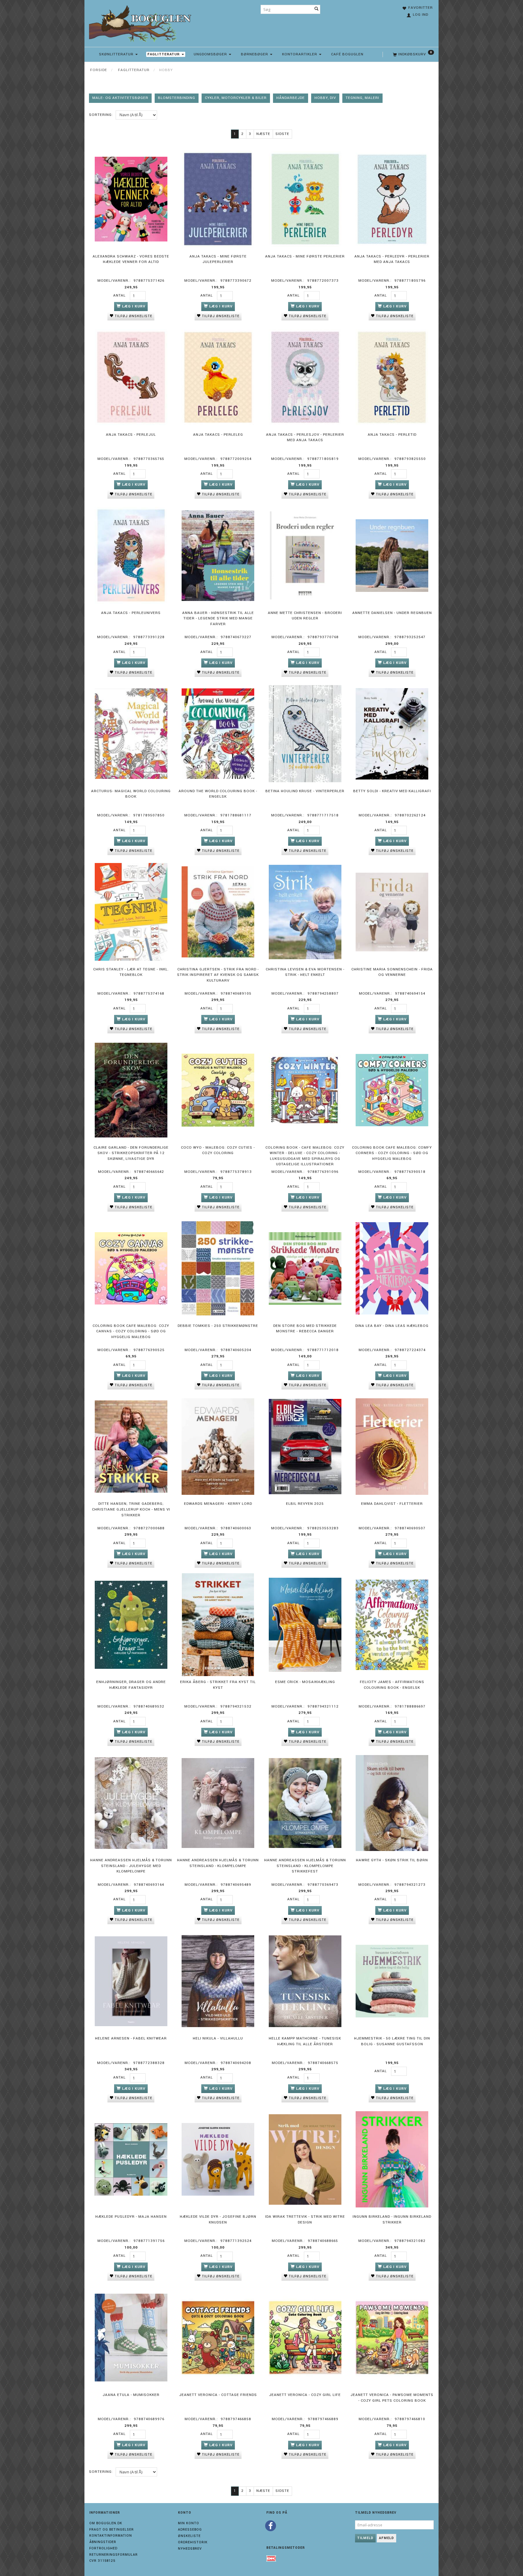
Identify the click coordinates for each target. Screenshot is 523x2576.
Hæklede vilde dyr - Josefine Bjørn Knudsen (218, 2220)
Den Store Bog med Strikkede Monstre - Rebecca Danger (305, 1329)
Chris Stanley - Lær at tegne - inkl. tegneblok (131, 972)
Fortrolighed (103, 2548)
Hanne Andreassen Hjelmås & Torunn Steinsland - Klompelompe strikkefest (305, 1866)
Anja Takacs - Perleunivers (131, 613)
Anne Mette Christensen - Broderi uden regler (305, 616)
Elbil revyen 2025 (305, 1504)
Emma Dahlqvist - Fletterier (392, 1504)
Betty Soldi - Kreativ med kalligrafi (392, 791)
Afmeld (386, 2538)
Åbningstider (103, 2542)
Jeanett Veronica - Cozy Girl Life (305, 2395)
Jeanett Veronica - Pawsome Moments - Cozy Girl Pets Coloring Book (392, 2398)
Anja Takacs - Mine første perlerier (305, 256)
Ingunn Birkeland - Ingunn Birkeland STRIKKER (392, 2220)
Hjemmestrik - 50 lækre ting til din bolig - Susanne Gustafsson (392, 2041)
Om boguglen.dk (106, 2523)
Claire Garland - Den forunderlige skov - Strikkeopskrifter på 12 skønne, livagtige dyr (131, 1153)
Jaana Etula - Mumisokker (131, 2395)
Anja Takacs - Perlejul (131, 435)
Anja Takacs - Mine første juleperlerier (218, 259)
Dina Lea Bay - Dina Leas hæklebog (392, 1326)
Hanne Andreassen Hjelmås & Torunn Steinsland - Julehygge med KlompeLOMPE (131, 1866)
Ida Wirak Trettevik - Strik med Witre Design (305, 2220)
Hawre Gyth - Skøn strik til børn (392, 1860)
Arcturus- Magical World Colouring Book (131, 794)
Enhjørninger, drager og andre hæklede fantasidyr (131, 1685)
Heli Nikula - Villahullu (218, 2038)
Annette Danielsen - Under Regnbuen (392, 613)
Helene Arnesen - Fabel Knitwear (131, 2038)
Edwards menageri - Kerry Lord (218, 1504)
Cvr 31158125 (102, 2561)
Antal (120, 295)
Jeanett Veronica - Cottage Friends (218, 2395)
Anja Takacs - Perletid (392, 435)
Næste (263, 134)
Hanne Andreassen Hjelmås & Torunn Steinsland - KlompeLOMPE (218, 1863)
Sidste (282, 134)
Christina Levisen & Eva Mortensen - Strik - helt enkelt (305, 972)
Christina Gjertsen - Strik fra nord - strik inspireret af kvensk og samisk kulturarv (218, 975)
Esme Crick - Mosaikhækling (305, 1682)
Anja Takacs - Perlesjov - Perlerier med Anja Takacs (305, 438)
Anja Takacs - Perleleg (218, 435)
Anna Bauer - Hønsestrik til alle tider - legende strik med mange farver (218, 619)
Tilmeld (365, 2538)
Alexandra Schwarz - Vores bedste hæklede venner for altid (131, 259)
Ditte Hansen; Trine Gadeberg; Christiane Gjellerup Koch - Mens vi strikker (131, 1509)
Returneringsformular (113, 2555)
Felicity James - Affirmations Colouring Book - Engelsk (392, 1685)
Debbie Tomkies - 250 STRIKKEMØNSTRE (218, 1326)
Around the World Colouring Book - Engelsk (218, 794)
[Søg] (317, 9)
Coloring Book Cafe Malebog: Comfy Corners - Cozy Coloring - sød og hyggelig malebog (392, 1153)
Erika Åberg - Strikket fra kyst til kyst (218, 1685)
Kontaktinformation (111, 2536)
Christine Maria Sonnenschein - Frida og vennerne (392, 972)
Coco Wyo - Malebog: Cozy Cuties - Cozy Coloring (218, 1150)
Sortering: (101, 115)
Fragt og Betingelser (112, 2530)
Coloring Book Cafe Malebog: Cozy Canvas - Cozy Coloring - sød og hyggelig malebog (131, 1331)
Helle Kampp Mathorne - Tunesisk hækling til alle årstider (305, 2041)
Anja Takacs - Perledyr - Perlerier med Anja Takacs (392, 259)
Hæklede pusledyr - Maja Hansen (131, 2217)
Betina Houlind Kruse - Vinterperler (305, 791)
